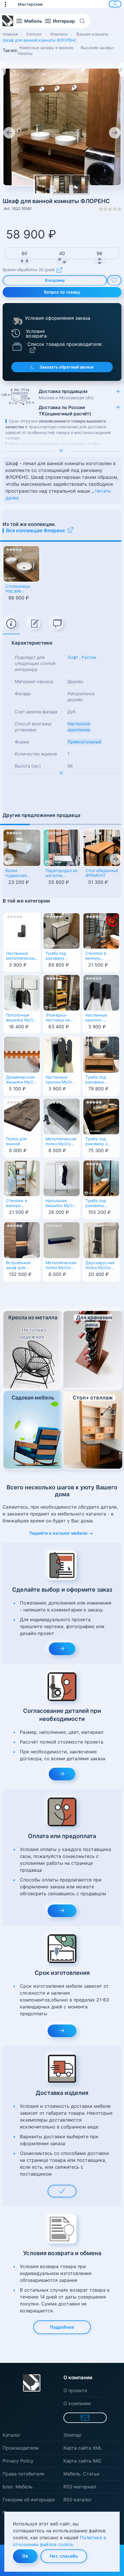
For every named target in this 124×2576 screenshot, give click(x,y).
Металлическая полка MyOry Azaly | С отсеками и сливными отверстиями (61, 1142)
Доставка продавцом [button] (66, 394)
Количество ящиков (36, 754)
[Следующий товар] (121, 70)
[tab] (11, 624)
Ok (25, 2556)
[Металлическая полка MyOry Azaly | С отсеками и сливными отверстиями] (61, 1116)
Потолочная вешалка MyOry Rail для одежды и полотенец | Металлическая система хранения (21, 1018)
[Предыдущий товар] (3, 70)
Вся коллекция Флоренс (36, 531)
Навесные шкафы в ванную (46, 48)
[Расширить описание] (62, 451)
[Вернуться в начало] (8, 21)
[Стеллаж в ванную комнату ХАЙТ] (101, 930)
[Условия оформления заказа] (17, 321)
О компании (77, 2403)
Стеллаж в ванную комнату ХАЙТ (100, 956)
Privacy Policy (18, 2461)
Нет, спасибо (64, 2556)
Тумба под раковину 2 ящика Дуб (96, 1142)
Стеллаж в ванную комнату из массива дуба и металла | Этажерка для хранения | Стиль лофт (22, 1204)
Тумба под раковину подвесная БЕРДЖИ (96, 1204)
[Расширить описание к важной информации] (62, 774)
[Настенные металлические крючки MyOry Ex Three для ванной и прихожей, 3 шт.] (22, 930)
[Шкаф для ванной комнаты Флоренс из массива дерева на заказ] (62, 127)
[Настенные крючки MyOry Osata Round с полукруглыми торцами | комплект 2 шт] (61, 1054)
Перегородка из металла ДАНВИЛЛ (61, 874)
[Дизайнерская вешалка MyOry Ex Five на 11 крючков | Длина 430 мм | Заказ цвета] (22, 1054)
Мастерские (30, 4)
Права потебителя (23, 2474)
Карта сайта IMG (82, 2461)
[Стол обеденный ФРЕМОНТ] (102, 848)
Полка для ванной (16, 1141)
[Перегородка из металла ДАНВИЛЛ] (62, 848)
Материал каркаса (34, 681)
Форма (22, 742)
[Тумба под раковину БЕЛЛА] (61, 930)
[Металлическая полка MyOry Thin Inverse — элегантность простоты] (61, 1240)
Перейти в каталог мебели (58, 1533)
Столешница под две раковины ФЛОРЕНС (18, 589)
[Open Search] (84, 21)
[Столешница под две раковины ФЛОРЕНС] (21, 564)
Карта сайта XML (83, 2448)
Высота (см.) (28, 766)
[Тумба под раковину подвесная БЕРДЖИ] (101, 1178)
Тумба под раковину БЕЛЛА (56, 956)
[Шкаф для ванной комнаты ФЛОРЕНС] (61, 185)
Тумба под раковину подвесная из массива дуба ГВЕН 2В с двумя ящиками (99, 1080)
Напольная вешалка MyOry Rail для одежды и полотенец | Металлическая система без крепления (61, 1204)
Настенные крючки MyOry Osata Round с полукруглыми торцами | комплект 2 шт (60, 1080)
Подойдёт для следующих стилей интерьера (35, 663)
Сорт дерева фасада (36, 712)
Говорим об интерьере (29, 2500)
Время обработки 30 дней (28, 270)
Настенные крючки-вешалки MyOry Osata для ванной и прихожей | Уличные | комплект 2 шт (101, 1018)
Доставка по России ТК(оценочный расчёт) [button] (65, 410)
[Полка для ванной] (22, 1116)
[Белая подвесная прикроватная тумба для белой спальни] (22, 848)
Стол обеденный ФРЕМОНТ (102, 873)
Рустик (89, 657)
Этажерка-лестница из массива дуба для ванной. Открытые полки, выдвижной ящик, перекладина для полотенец (60, 1018)
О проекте (75, 2390)
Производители (21, 2448)
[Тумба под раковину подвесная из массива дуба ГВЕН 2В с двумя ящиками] (101, 1054)
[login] (115, 4)
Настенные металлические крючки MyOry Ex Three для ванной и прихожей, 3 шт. (22, 956)
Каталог (12, 2435)
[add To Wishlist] (114, 280)
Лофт (73, 657)
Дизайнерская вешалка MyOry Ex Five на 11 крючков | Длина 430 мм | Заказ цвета (22, 1080)
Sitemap (72, 2435)
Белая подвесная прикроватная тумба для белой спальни (20, 874)
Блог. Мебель (18, 2487)
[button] (8, 4)
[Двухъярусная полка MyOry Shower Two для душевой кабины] (101, 1240)
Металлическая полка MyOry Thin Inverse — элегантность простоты (61, 1266)
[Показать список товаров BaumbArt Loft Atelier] (17, 346)
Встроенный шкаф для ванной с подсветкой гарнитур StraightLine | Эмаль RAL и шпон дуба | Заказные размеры (19, 1266)
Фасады (23, 694)
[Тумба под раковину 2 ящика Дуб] (101, 1116)
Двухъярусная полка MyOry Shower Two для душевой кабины (101, 1266)
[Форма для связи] (85, 2418)
